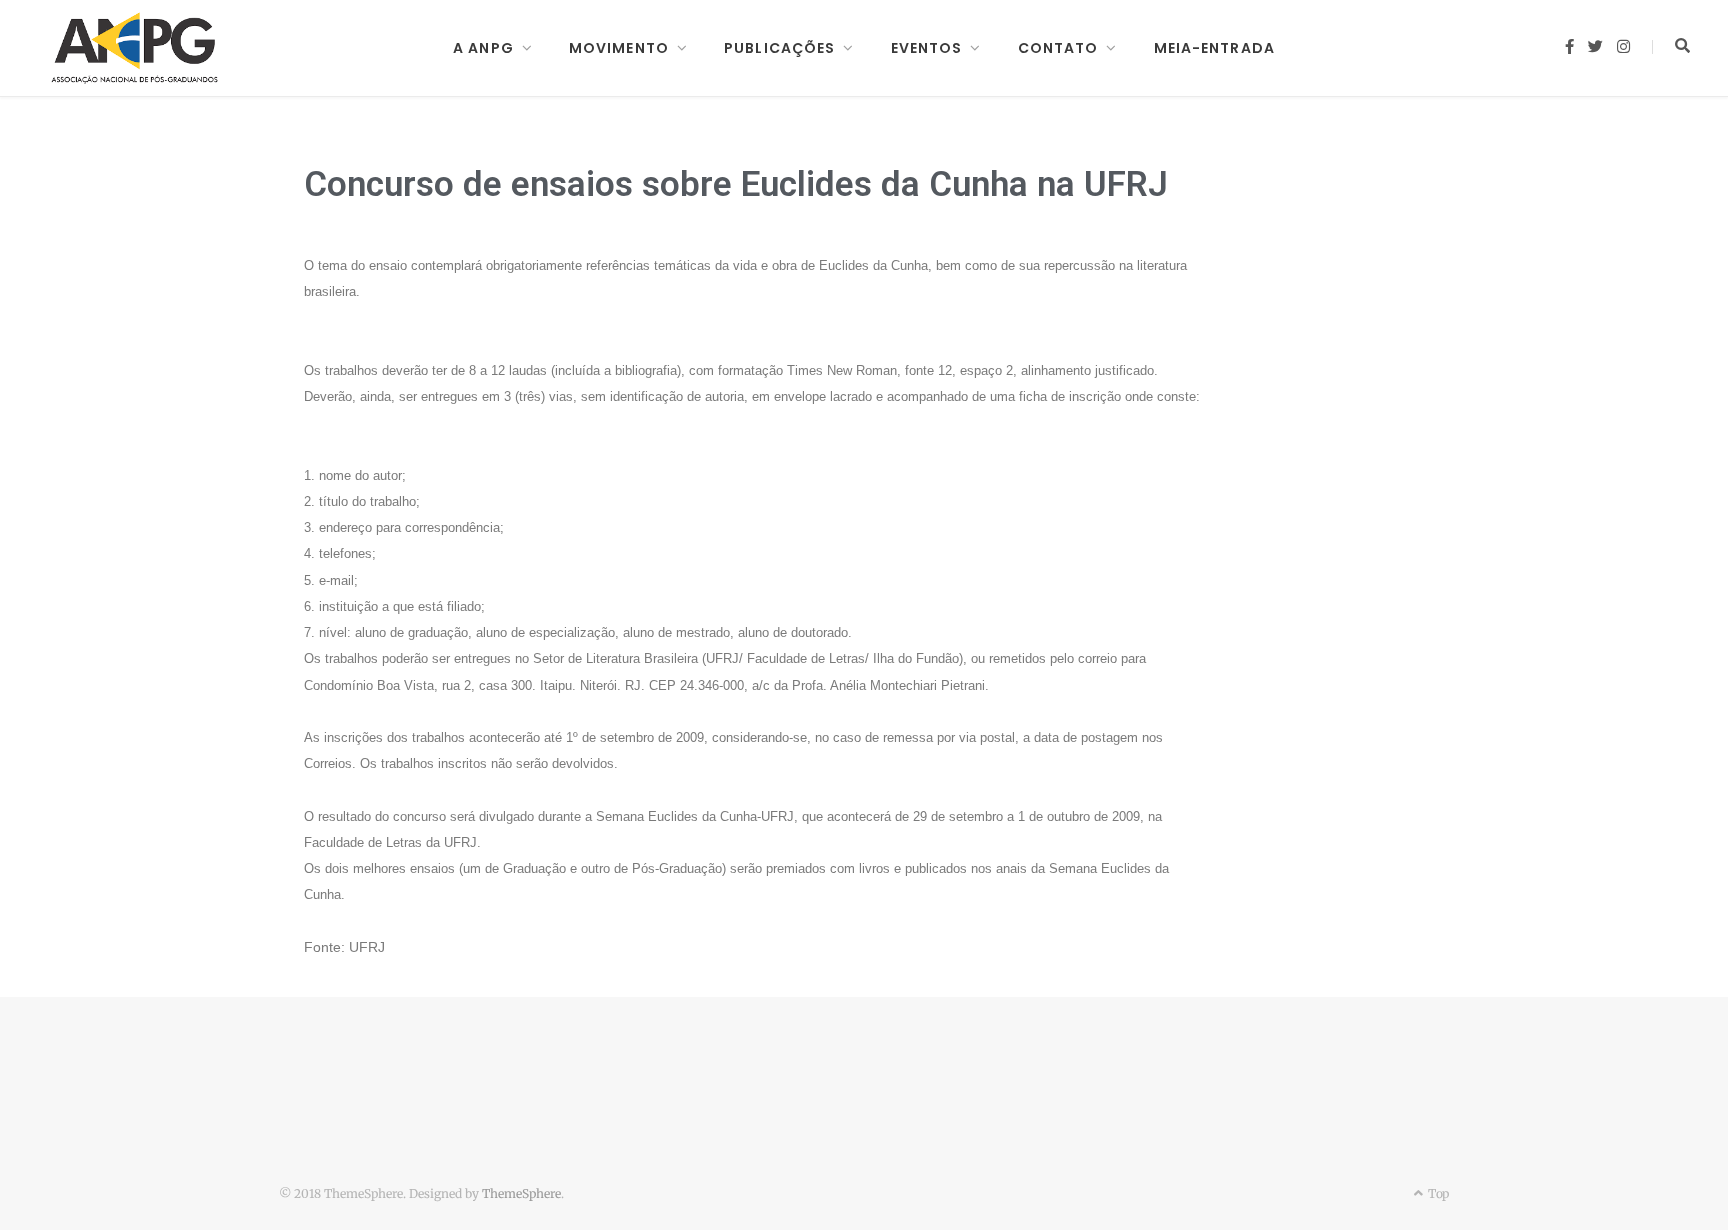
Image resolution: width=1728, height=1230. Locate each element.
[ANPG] (135, 48)
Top (1437, 1193)
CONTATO (1058, 48)
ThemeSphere (521, 1193)
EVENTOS (927, 48)
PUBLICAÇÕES (779, 48)
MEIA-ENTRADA (1214, 48)
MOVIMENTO (619, 48)
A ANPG (483, 48)
